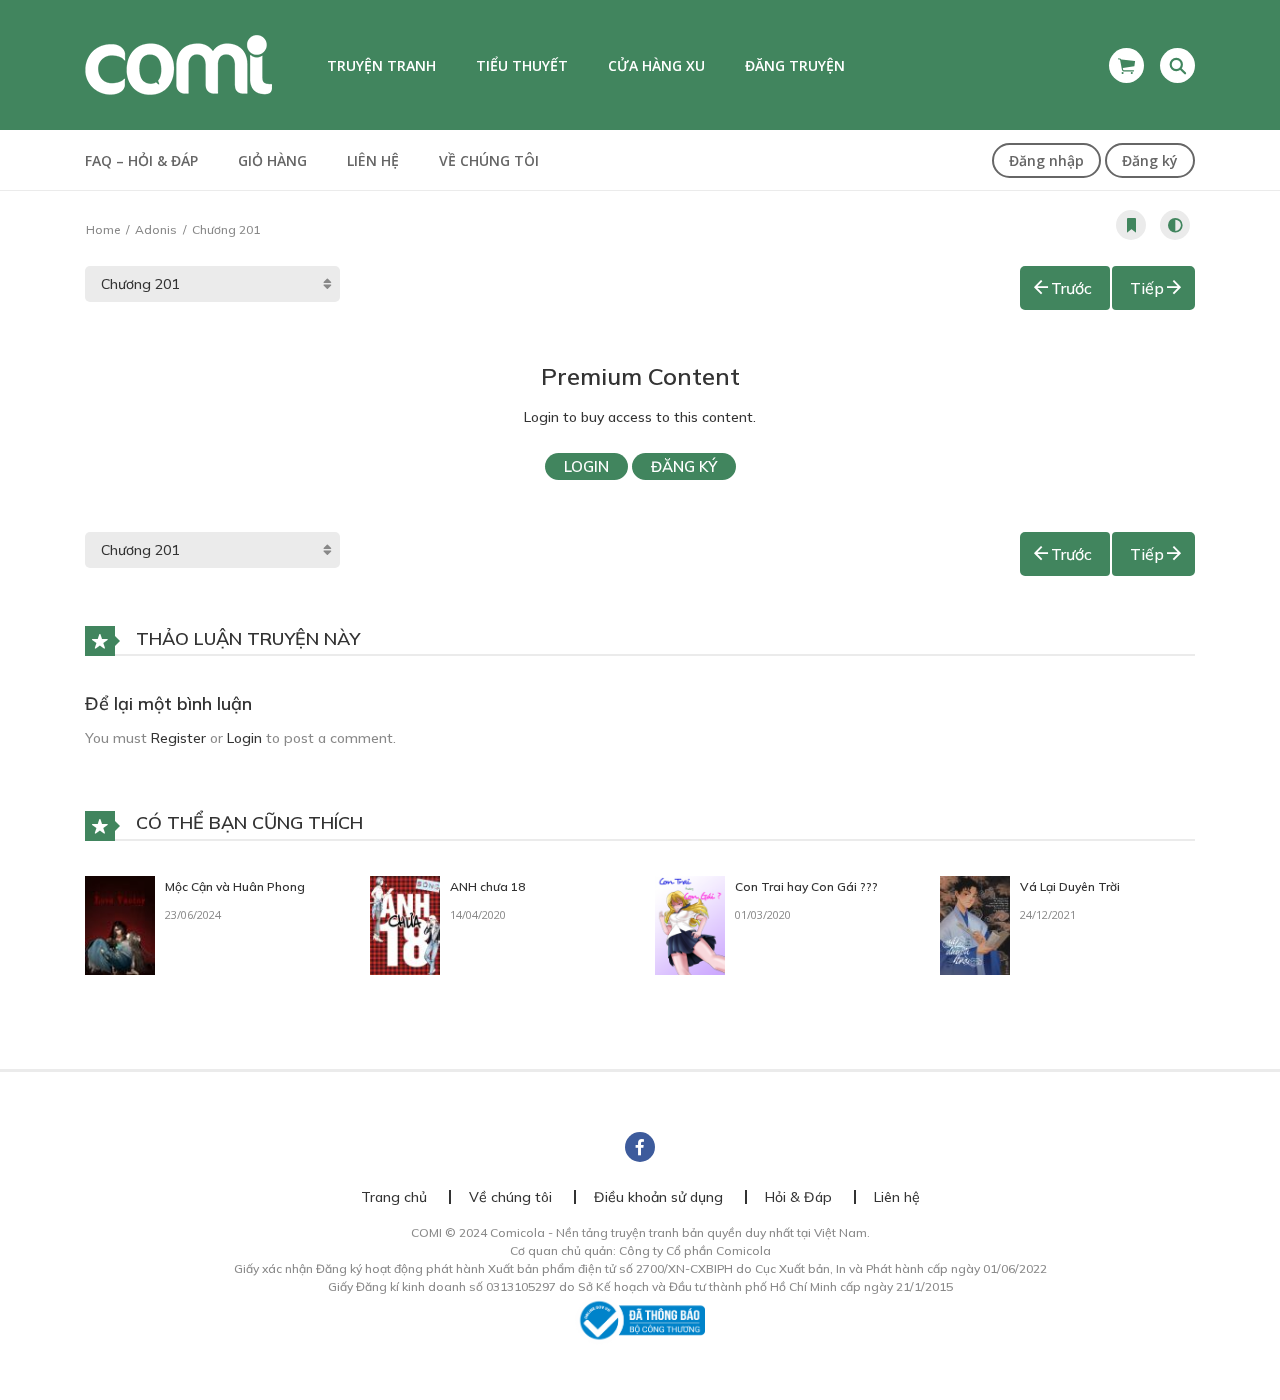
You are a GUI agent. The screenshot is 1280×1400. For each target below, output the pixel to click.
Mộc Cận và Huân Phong (235, 886)
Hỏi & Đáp (798, 1197)
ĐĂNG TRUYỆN (795, 65)
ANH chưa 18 (487, 886)
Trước (1071, 288)
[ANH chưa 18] (405, 924)
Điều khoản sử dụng (658, 1197)
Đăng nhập (1046, 160)
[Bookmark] (1131, 225)
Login (586, 466)
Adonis (156, 229)
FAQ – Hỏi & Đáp (141, 160)
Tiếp (1147, 288)
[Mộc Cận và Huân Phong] (120, 924)
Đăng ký (1150, 160)
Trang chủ (394, 1197)
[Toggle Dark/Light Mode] (1175, 225)
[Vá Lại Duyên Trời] (975, 924)
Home (103, 229)
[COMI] (178, 64)
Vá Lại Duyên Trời (1070, 886)
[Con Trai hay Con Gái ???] (690, 924)
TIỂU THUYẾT (522, 65)
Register (178, 738)
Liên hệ (373, 160)
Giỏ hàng (272, 160)
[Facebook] (640, 1147)
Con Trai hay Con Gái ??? (806, 886)
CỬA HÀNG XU (656, 65)
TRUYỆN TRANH (381, 65)
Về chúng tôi (489, 160)
